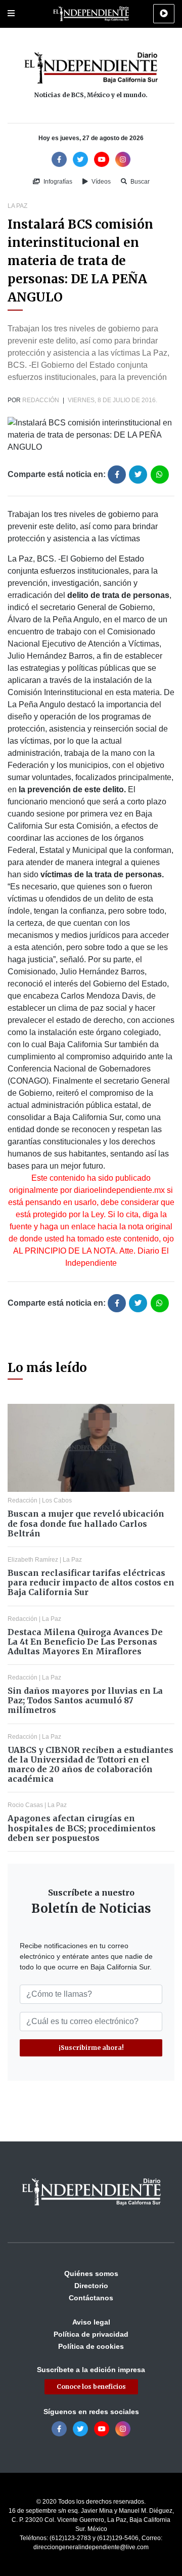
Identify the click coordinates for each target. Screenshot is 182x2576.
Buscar (139, 182)
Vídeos (100, 182)
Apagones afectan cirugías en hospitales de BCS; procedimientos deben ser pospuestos (82, 1828)
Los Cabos (57, 1500)
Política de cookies (91, 2346)
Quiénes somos (91, 2273)
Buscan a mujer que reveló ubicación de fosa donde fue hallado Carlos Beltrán (86, 1523)
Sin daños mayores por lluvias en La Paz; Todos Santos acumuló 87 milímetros (85, 1700)
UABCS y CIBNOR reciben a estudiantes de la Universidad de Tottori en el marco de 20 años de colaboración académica (90, 1765)
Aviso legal (91, 2322)
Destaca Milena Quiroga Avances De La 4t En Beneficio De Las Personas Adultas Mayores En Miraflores (85, 1642)
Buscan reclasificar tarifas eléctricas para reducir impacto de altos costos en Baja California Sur (91, 1582)
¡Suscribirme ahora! (91, 2048)
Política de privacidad (91, 2334)
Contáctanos (91, 2298)
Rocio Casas (25, 1805)
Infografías (57, 182)
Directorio (91, 2286)
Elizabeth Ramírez (33, 1560)
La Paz (17, 206)
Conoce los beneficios (91, 2387)
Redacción (41, 400)
